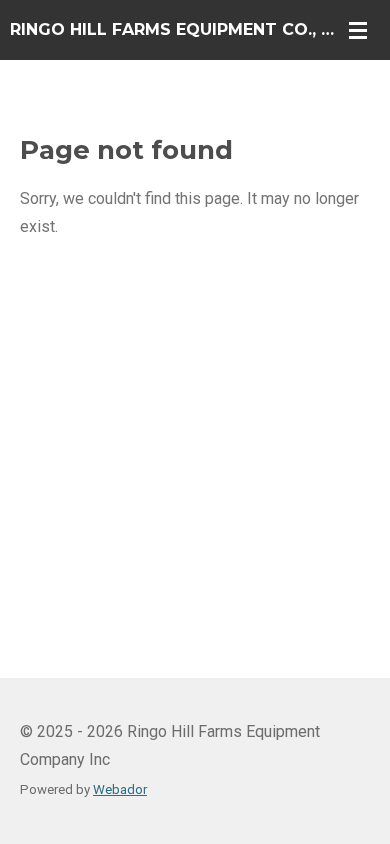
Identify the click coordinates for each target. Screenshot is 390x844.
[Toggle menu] (358, 30)
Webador (120, 789)
